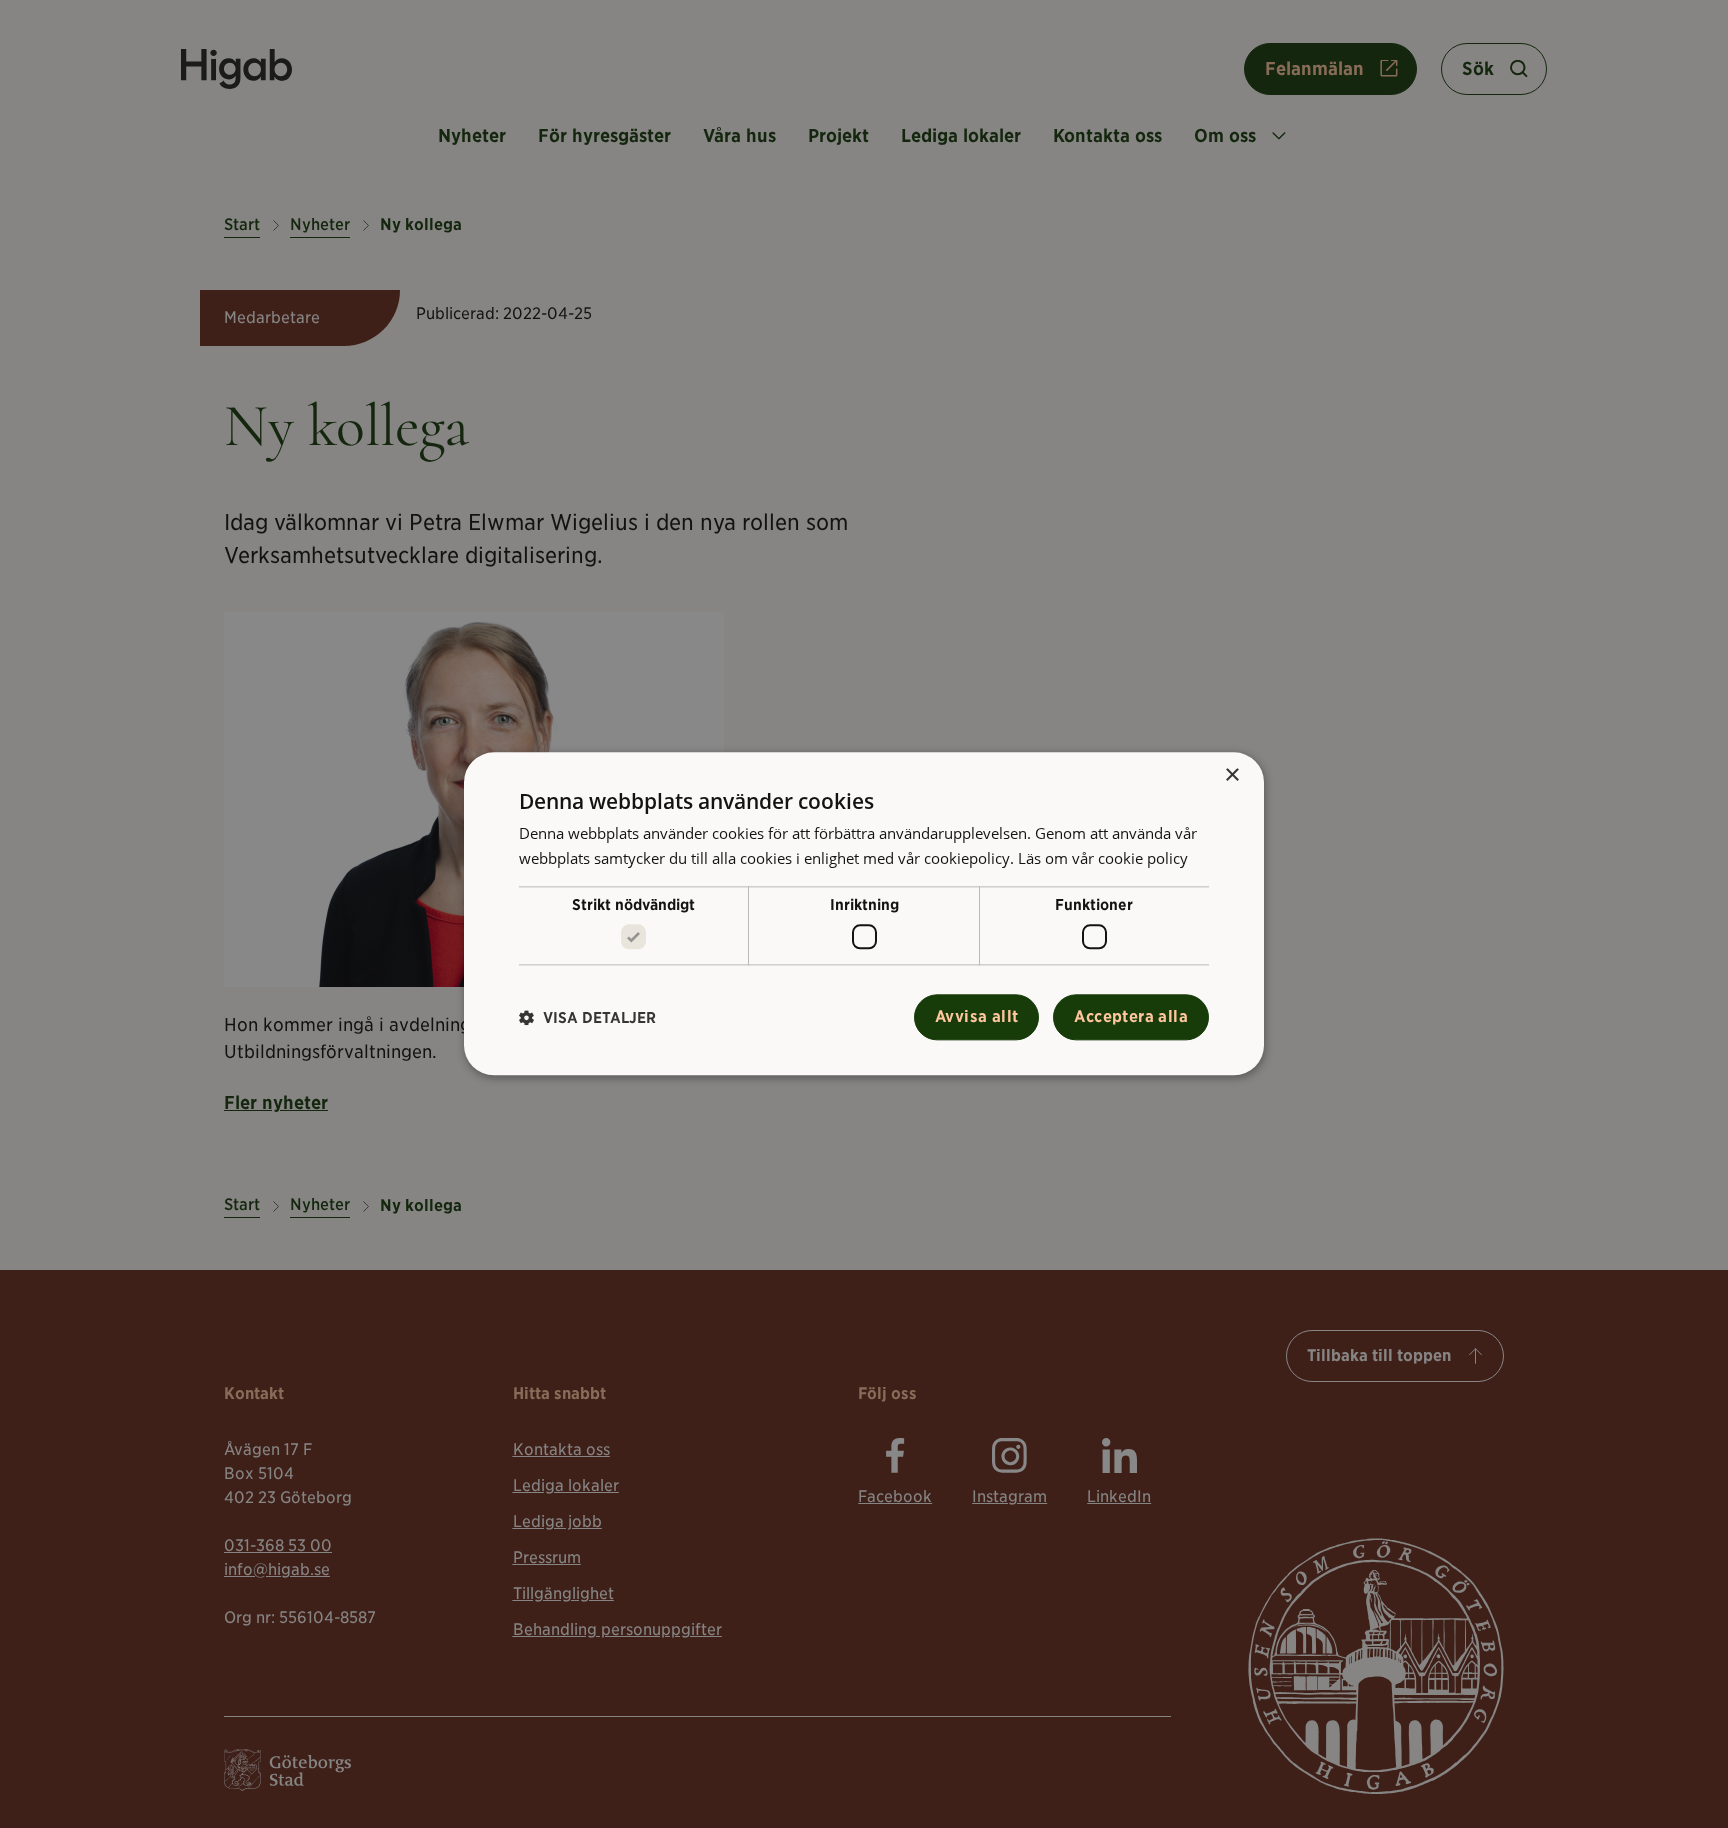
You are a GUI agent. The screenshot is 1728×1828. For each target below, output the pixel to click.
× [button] (1231, 775)
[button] (587, 1017)
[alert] (864, 914)
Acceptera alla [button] (1131, 1017)
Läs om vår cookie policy (1103, 858)
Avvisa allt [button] (976, 1017)
